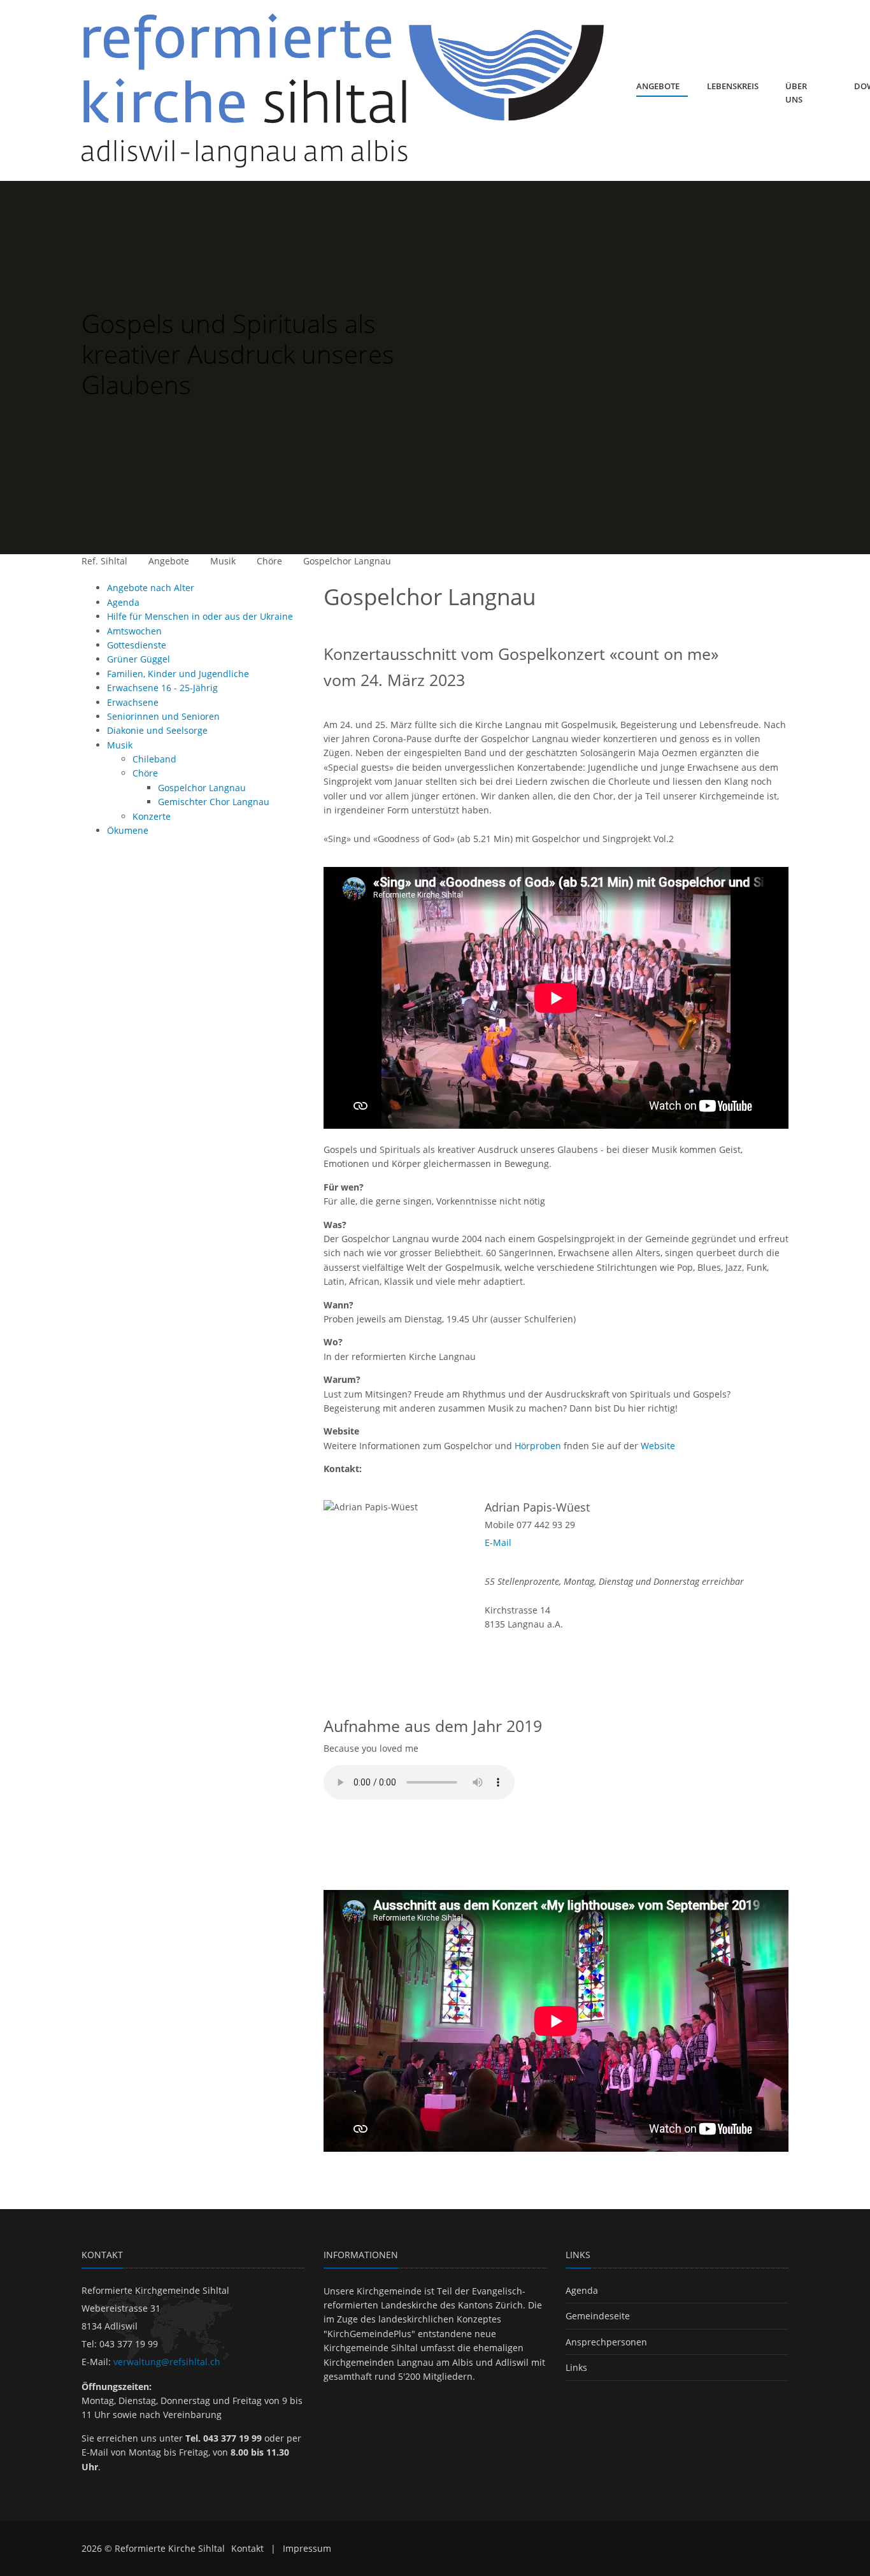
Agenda (582, 2290)
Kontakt (247, 2548)
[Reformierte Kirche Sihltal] (345, 90)
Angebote (169, 561)
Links (576, 2367)
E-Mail (498, 1542)
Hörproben (538, 1446)
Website (658, 1446)
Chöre (269, 561)
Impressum (307, 2548)
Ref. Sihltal (104, 561)
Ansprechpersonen (606, 2342)
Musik (223, 561)
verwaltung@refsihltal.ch (167, 2362)
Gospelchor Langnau (347, 561)
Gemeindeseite (598, 2316)
